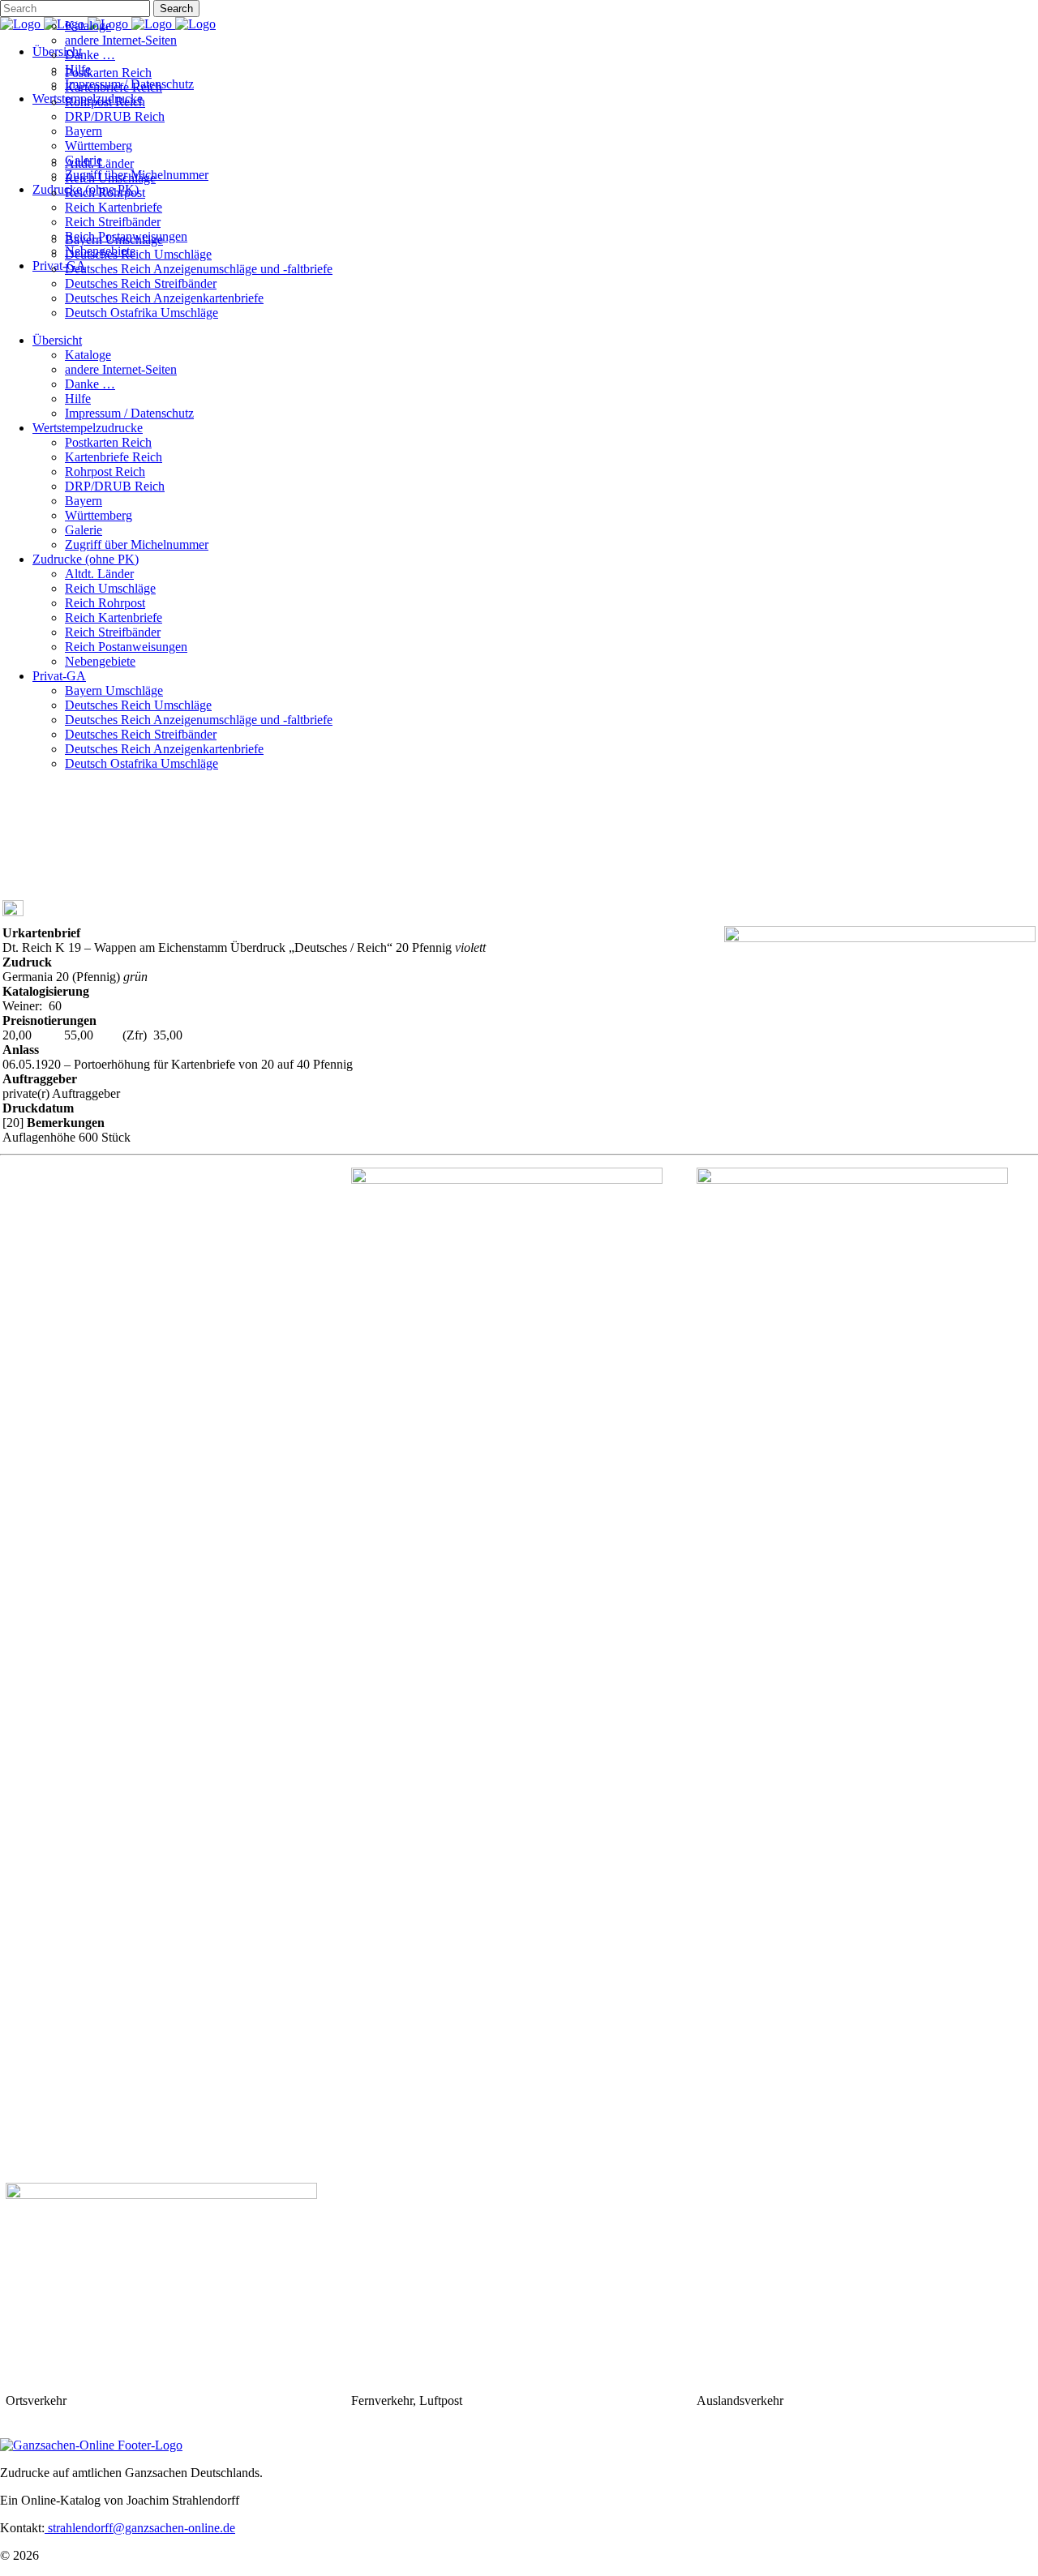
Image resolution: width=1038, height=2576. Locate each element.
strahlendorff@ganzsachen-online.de (140, 2528)
